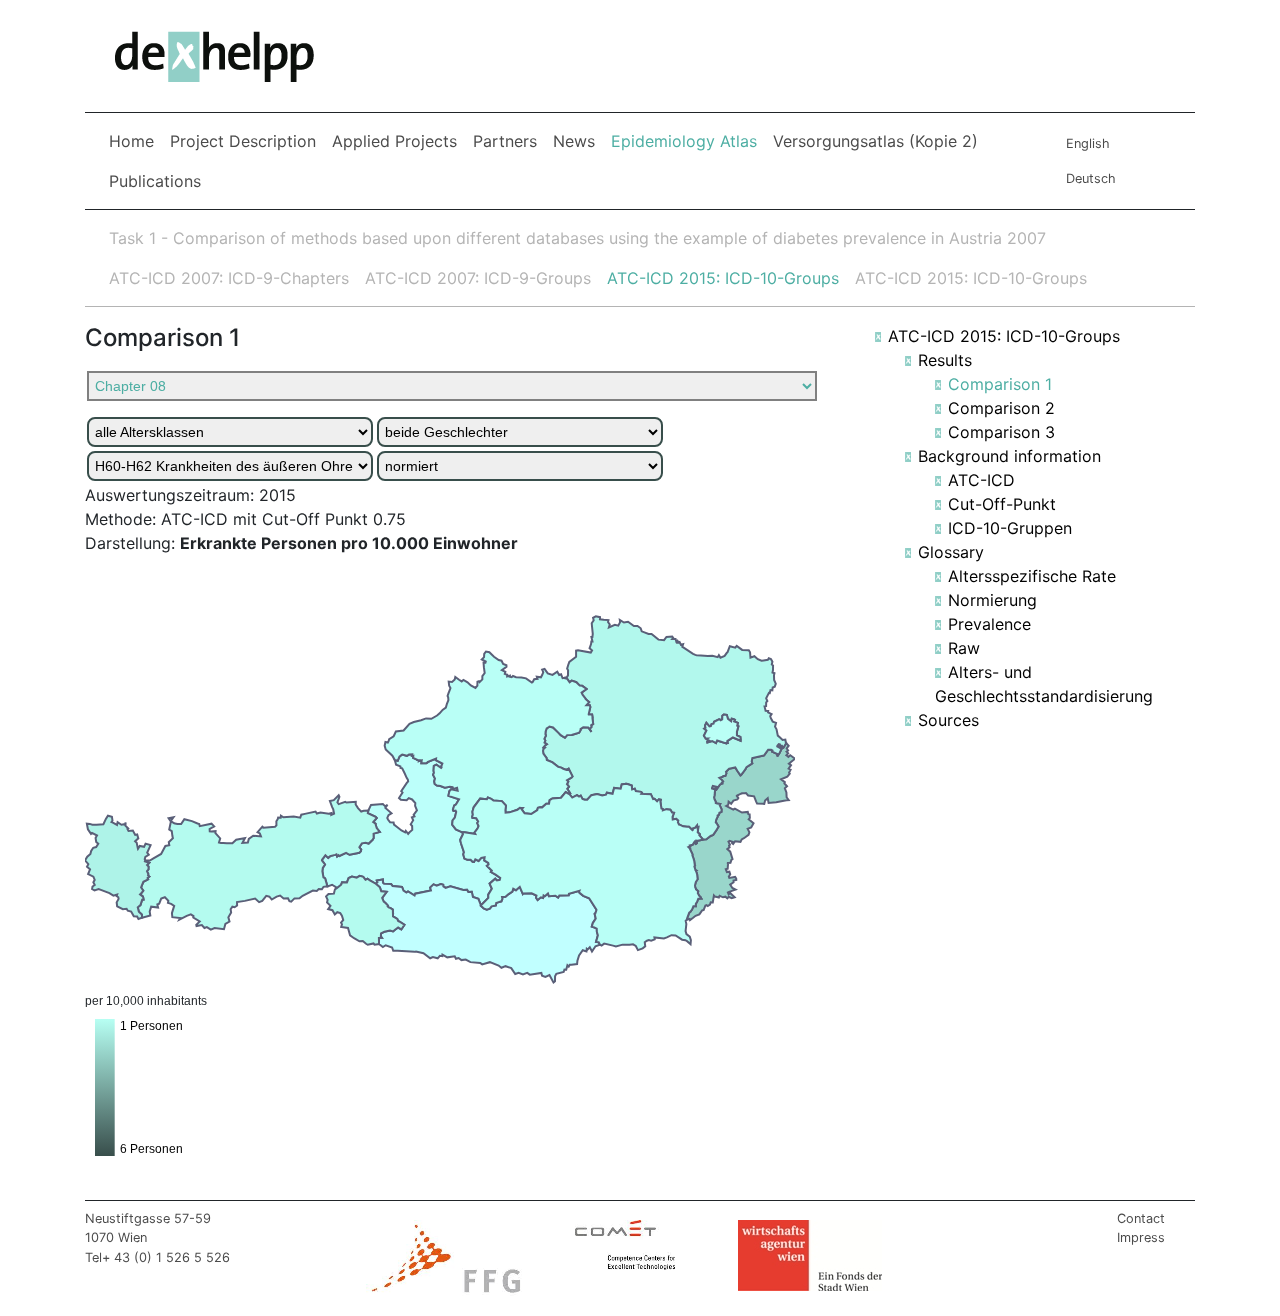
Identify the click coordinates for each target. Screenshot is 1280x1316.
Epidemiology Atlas (688, 140)
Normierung (992, 600)
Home (131, 141)
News (574, 141)
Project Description (243, 141)
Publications (155, 181)
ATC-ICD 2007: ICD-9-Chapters (229, 278)
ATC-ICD (981, 480)
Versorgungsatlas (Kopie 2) (875, 141)
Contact (1141, 1218)
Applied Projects (394, 141)
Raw (964, 648)
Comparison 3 (1001, 432)
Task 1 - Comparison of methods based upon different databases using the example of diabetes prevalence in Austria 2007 (577, 238)
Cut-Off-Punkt (1002, 504)
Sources (948, 720)
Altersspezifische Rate (1032, 576)
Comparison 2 (1001, 408)
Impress (1141, 1237)
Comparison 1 (1000, 384)
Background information (1009, 456)
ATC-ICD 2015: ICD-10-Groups (723, 278)
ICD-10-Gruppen (1010, 528)
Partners (505, 141)
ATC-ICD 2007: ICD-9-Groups (478, 278)
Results (945, 360)
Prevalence (989, 624)
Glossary (951, 552)
